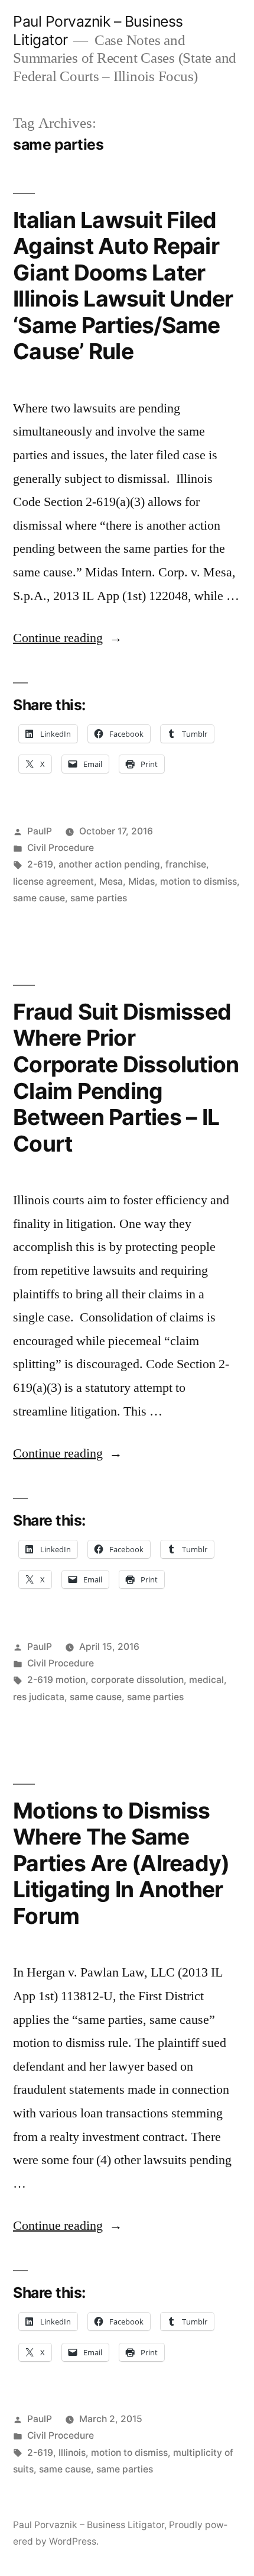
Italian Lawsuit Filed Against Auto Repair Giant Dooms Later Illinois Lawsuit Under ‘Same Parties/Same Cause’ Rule (123, 286)
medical (206, 1680)
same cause (39, 898)
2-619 (40, 864)
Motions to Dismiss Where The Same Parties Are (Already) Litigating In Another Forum (121, 1863)
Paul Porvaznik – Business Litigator (89, 2525)
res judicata (39, 1697)
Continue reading (68, 638)
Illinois (72, 2453)
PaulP (40, 831)
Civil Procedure (61, 848)
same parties (99, 898)
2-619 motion (56, 1680)
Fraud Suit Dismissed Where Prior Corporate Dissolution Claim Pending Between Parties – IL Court (126, 1078)
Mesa (111, 881)
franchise (186, 864)
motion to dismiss (198, 881)
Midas (141, 881)
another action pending (109, 864)
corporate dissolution (137, 1680)
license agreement (53, 881)
